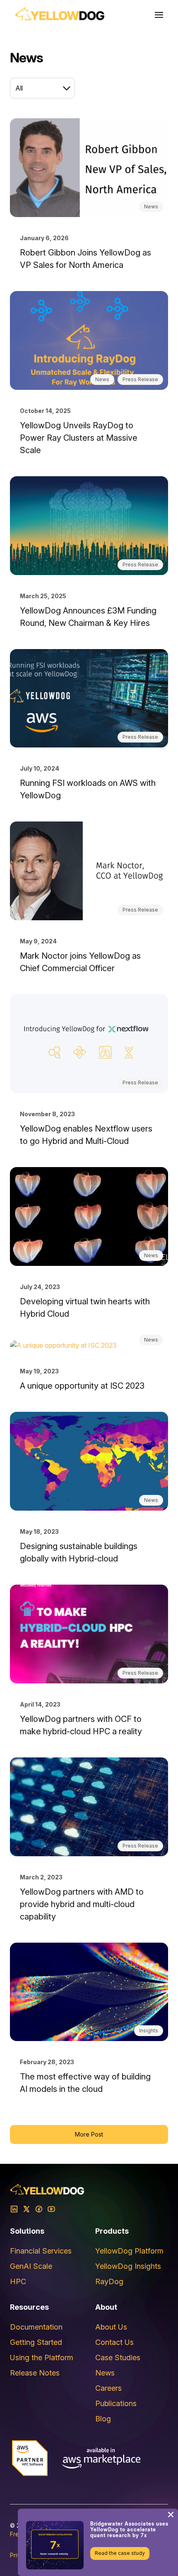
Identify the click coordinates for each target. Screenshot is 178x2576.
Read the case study (120, 2553)
